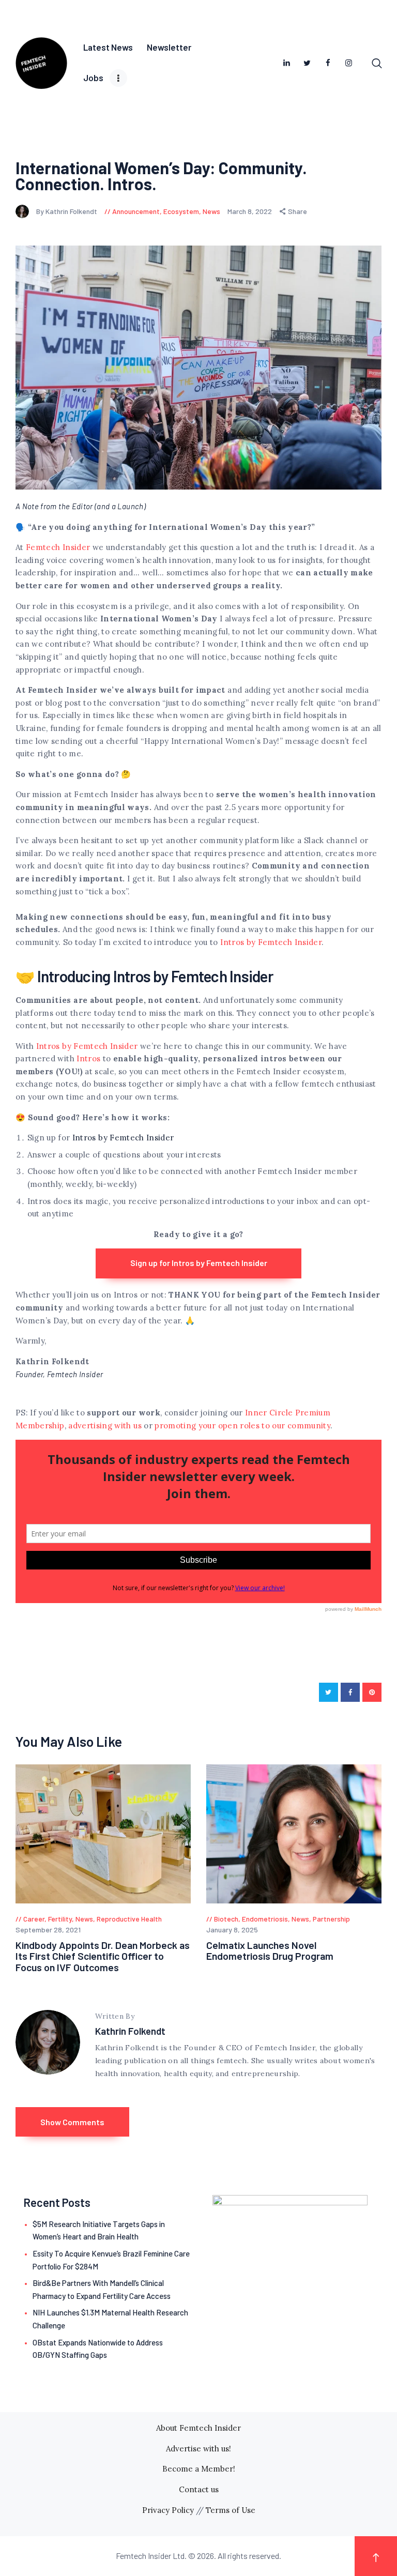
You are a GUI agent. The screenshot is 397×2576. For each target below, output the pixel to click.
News (211, 211)
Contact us (199, 2489)
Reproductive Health (129, 1919)
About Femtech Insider (198, 2428)
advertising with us (105, 1426)
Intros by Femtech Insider (271, 942)
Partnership (331, 1919)
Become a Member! (199, 2469)
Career (34, 1919)
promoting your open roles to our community (242, 1426)
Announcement (136, 211)
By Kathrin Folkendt (67, 211)
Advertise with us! (198, 2449)
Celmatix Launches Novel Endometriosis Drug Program (270, 1951)
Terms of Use (231, 2510)
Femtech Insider (58, 547)
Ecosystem (181, 211)
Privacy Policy (168, 2510)
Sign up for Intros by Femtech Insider (199, 1263)
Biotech (226, 1919)
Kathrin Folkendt (130, 2031)
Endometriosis (265, 1919)
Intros (88, 1058)
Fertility (60, 1919)
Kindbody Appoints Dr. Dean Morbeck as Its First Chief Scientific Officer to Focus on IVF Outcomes (103, 1956)
